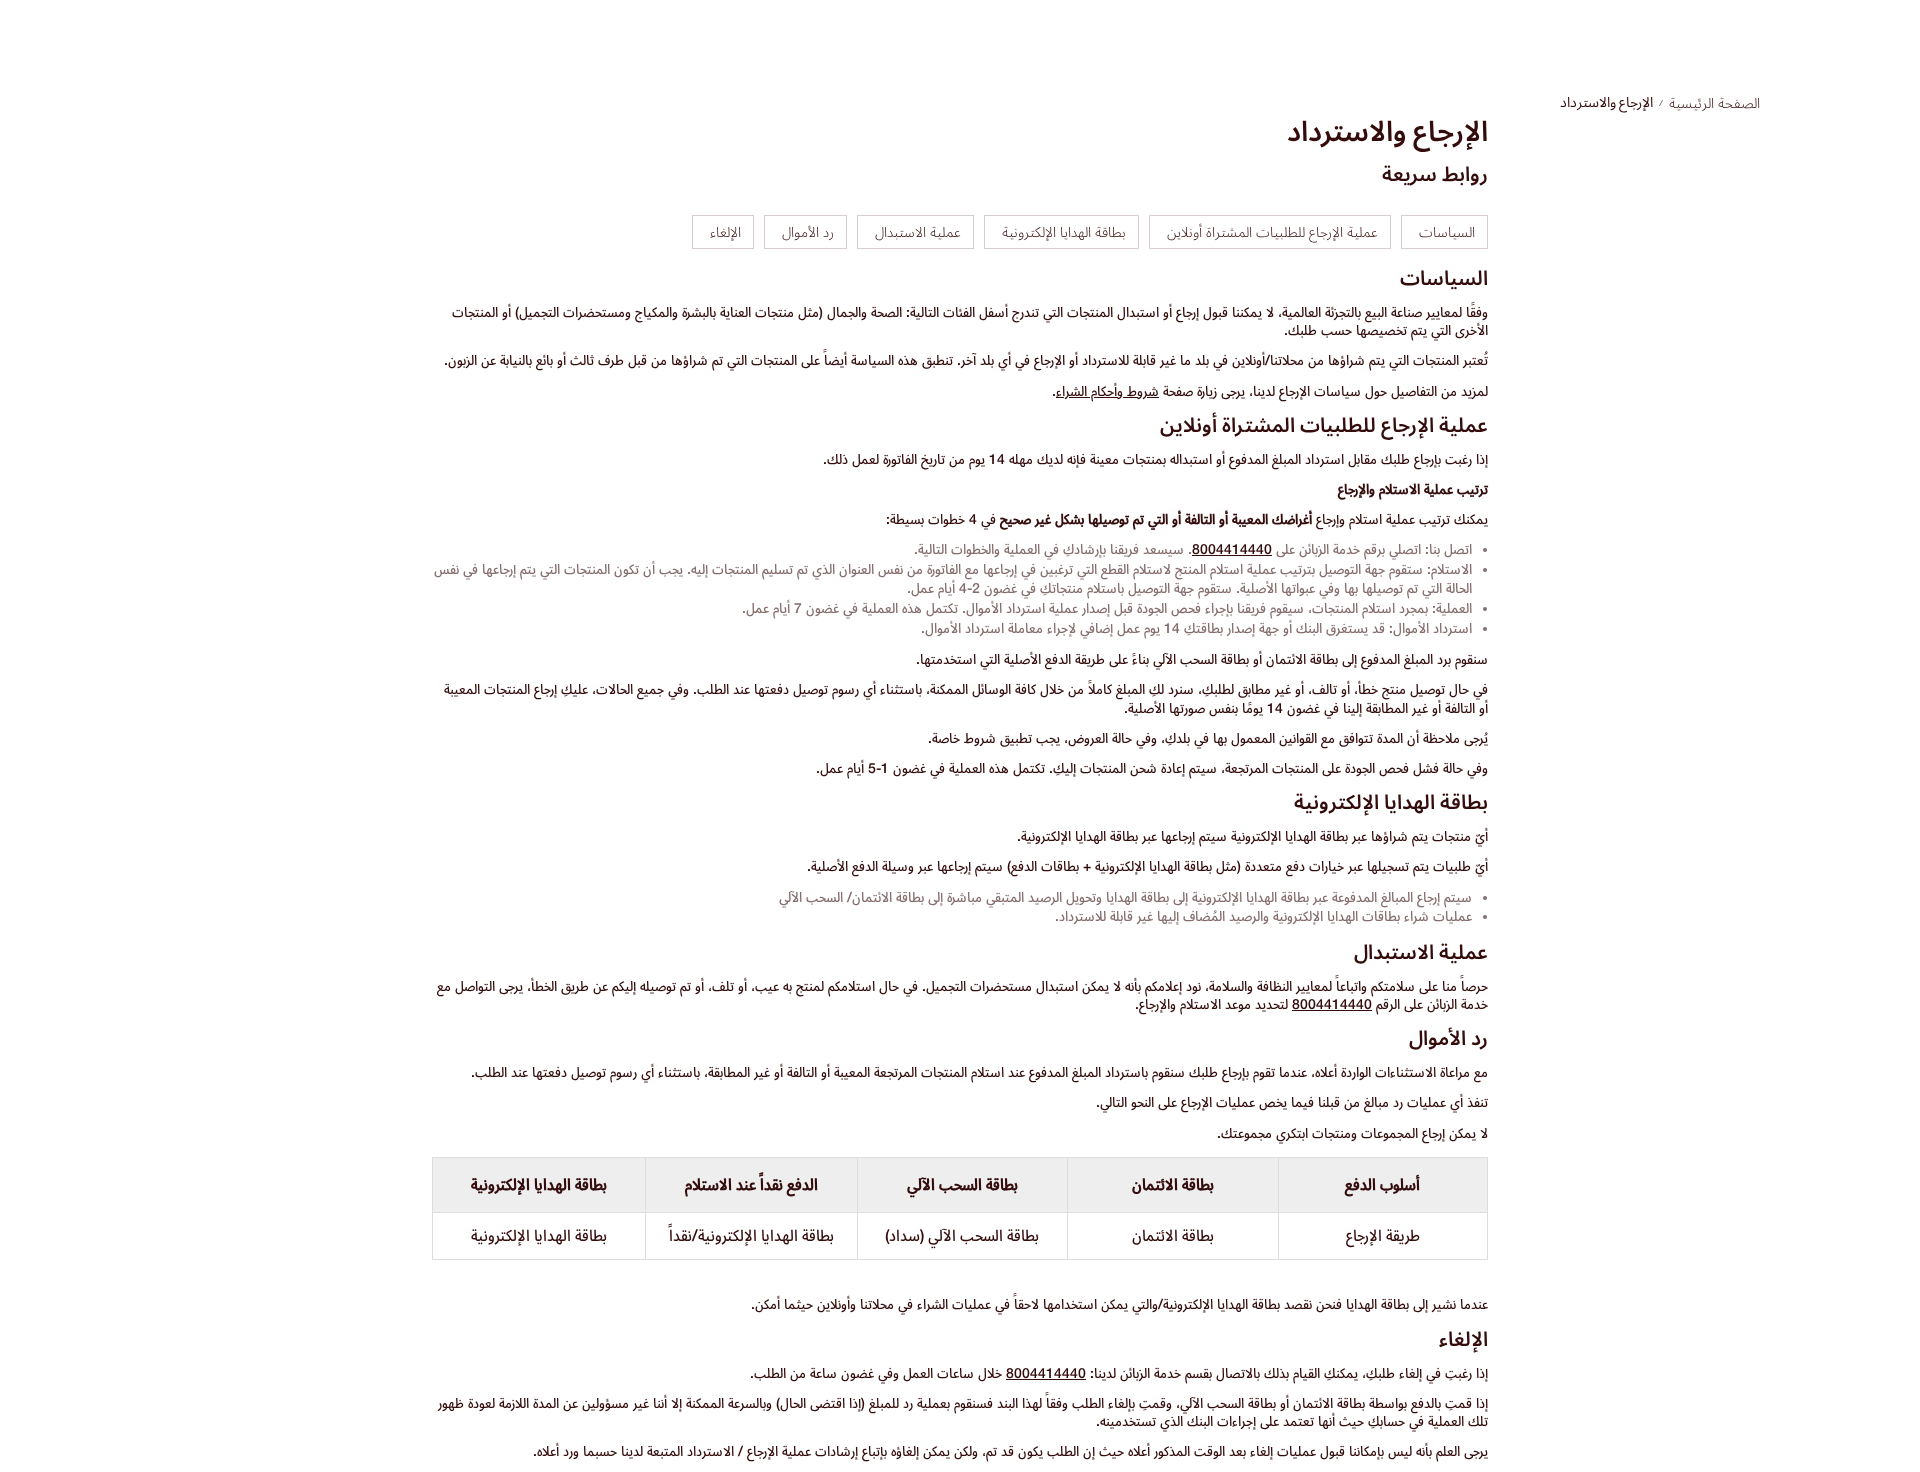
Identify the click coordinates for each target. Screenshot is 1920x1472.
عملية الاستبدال (918, 231)
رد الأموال (808, 231)
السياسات (1447, 231)
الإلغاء (725, 231)
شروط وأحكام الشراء (1107, 391)
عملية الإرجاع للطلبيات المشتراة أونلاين (1272, 231)
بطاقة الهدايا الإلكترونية (1064, 231)
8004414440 (1232, 549)
